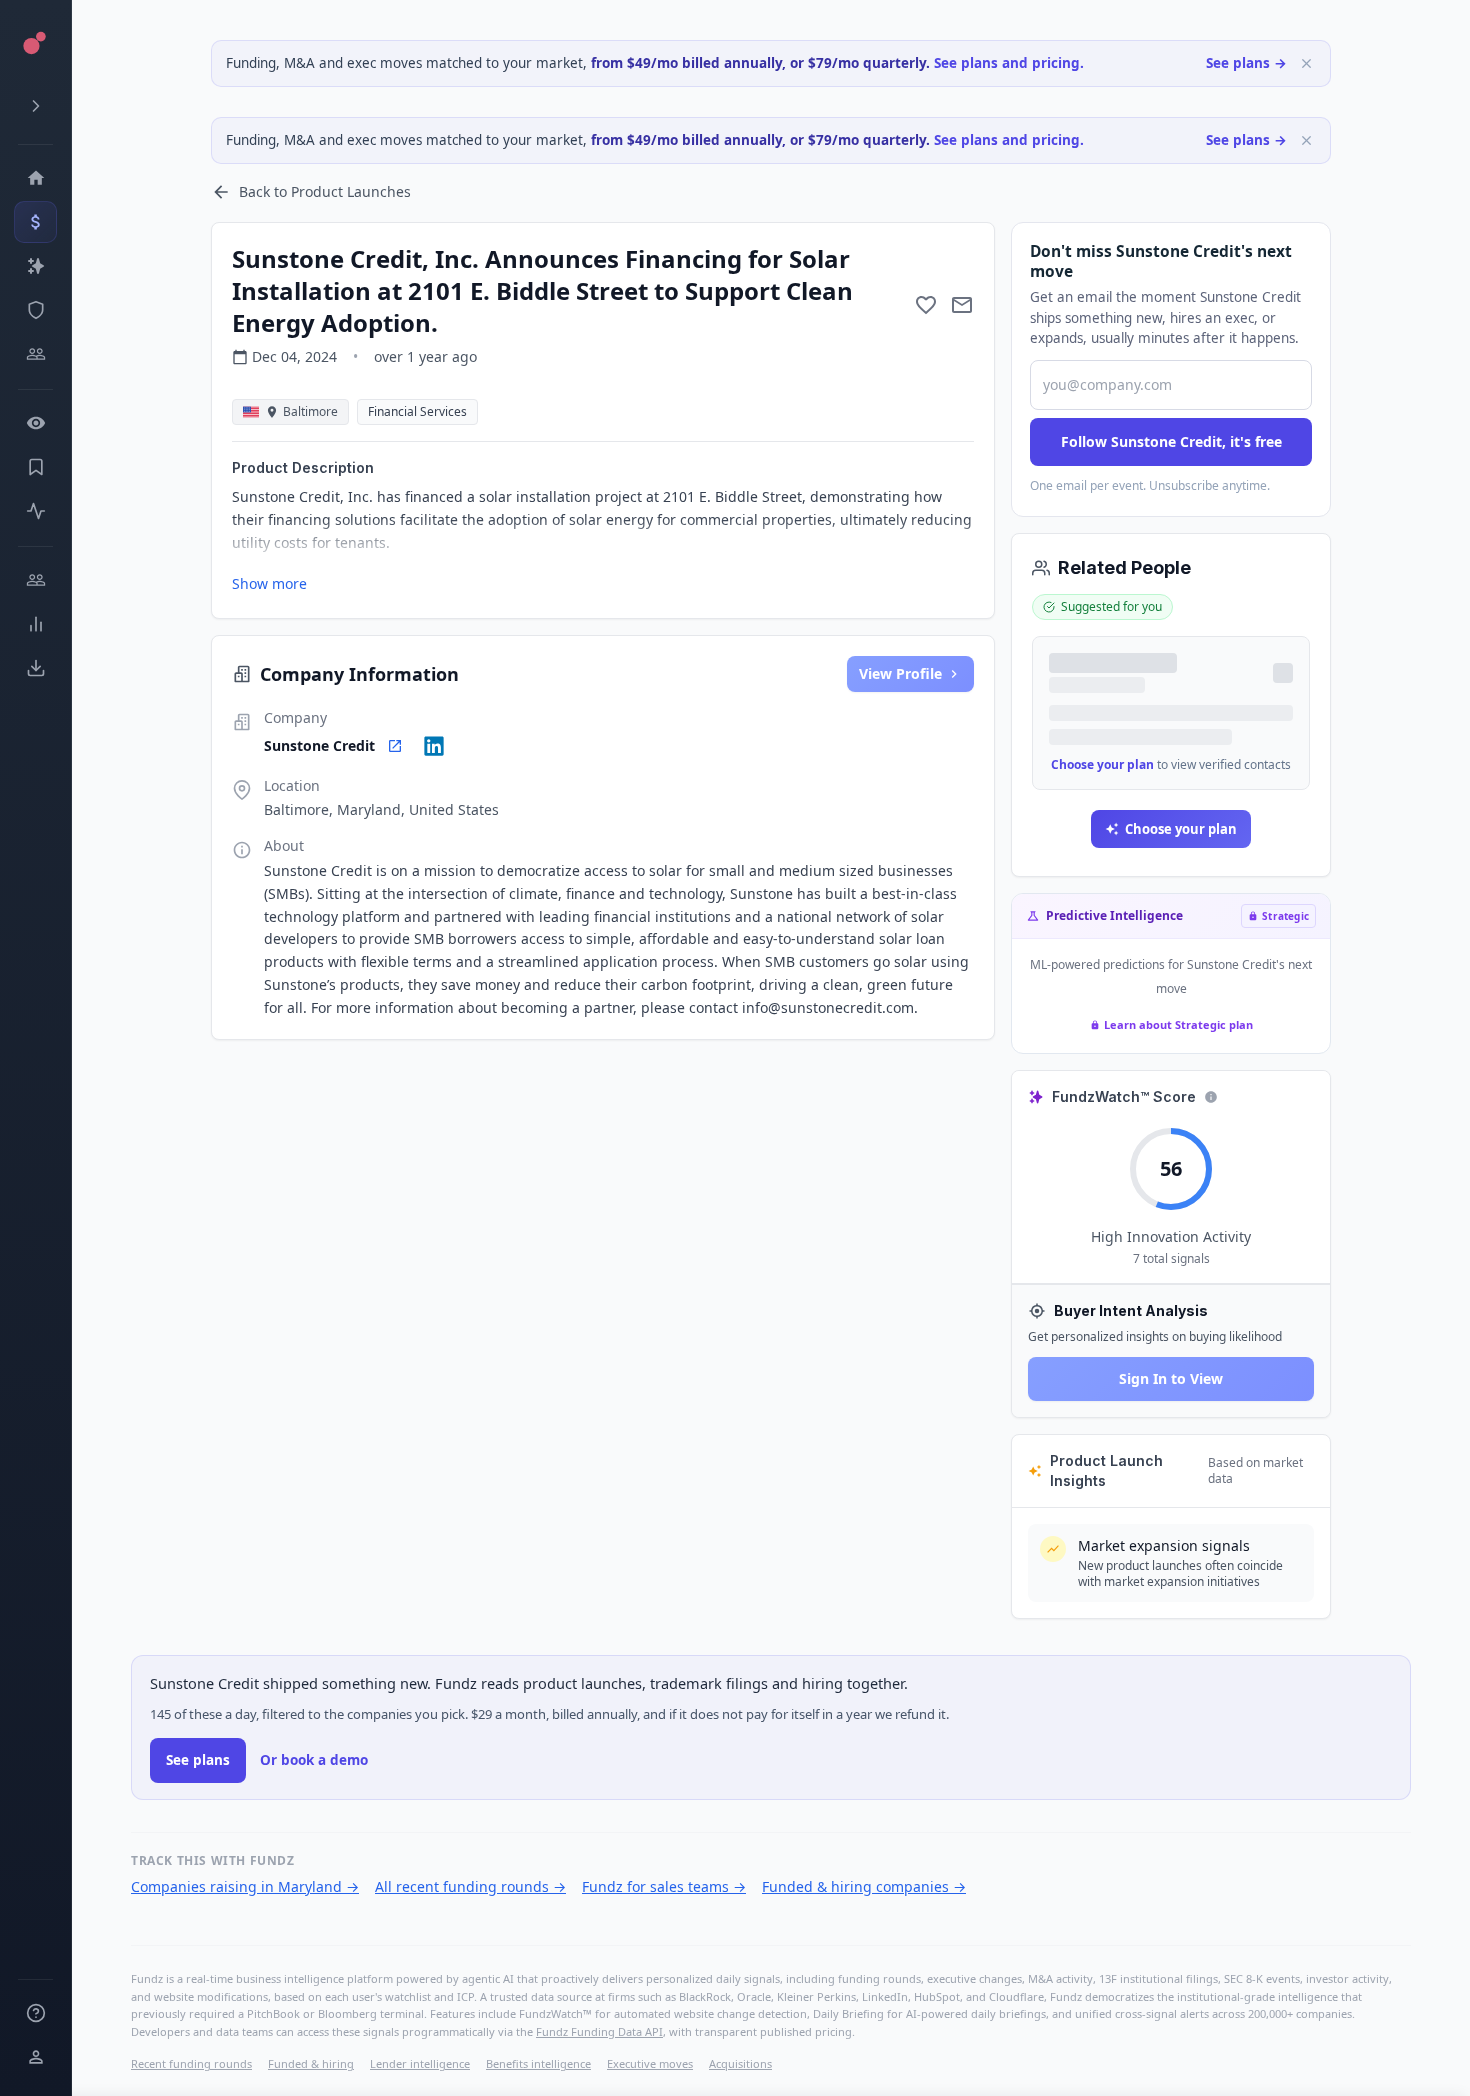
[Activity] (35, 511)
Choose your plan (1102, 764)
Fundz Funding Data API (599, 2031)
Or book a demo (314, 1760)
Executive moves (650, 2063)
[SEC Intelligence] (35, 310)
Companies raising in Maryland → (245, 1886)
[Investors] (35, 354)
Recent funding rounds (191, 2063)
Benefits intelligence (538, 2063)
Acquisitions (740, 2063)
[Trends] (35, 624)
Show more (269, 583)
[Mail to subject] (962, 305)
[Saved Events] (35, 467)
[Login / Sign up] (35, 2057)
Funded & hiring (311, 2063)
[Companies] (35, 266)
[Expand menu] (35, 106)
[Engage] (35, 580)
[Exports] (35, 668)
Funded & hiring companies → (864, 1886)
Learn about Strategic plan (1178, 1024)
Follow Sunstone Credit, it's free (1171, 441)
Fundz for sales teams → (664, 1886)
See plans (198, 1760)
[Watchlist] (35, 423)
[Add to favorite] (926, 305)
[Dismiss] (1306, 63)
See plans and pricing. (1009, 63)
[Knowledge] (35, 2013)
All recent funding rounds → (470, 1886)
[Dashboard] (35, 178)
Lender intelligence (420, 2063)
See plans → (1246, 63)
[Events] (35, 222)
